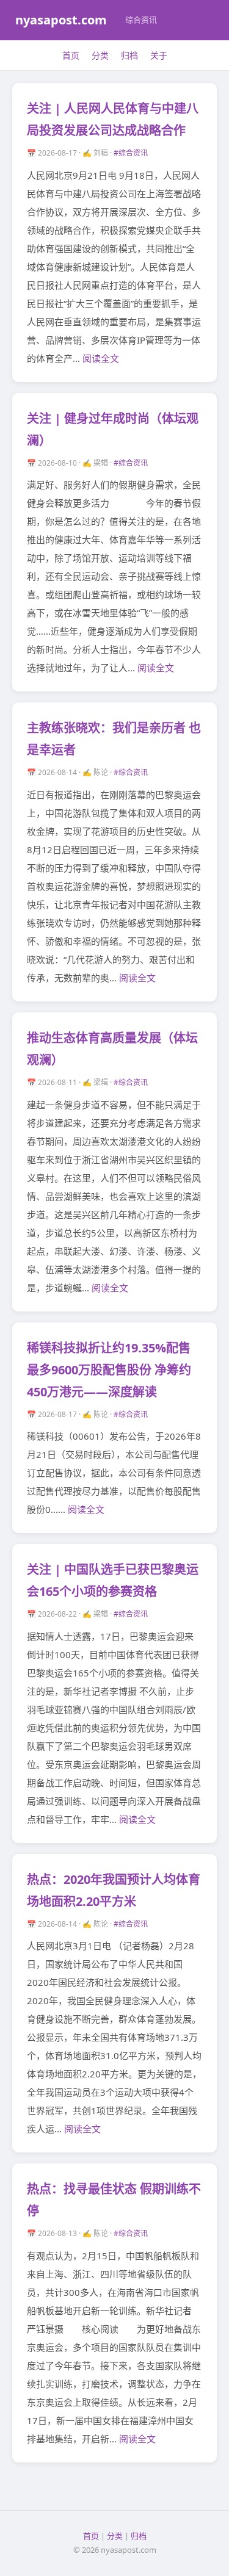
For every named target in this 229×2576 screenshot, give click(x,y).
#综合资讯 (131, 153)
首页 (71, 55)
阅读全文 (101, 358)
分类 (100, 55)
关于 (159, 55)
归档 (129, 55)
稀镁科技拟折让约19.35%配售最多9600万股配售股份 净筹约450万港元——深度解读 (109, 1370)
